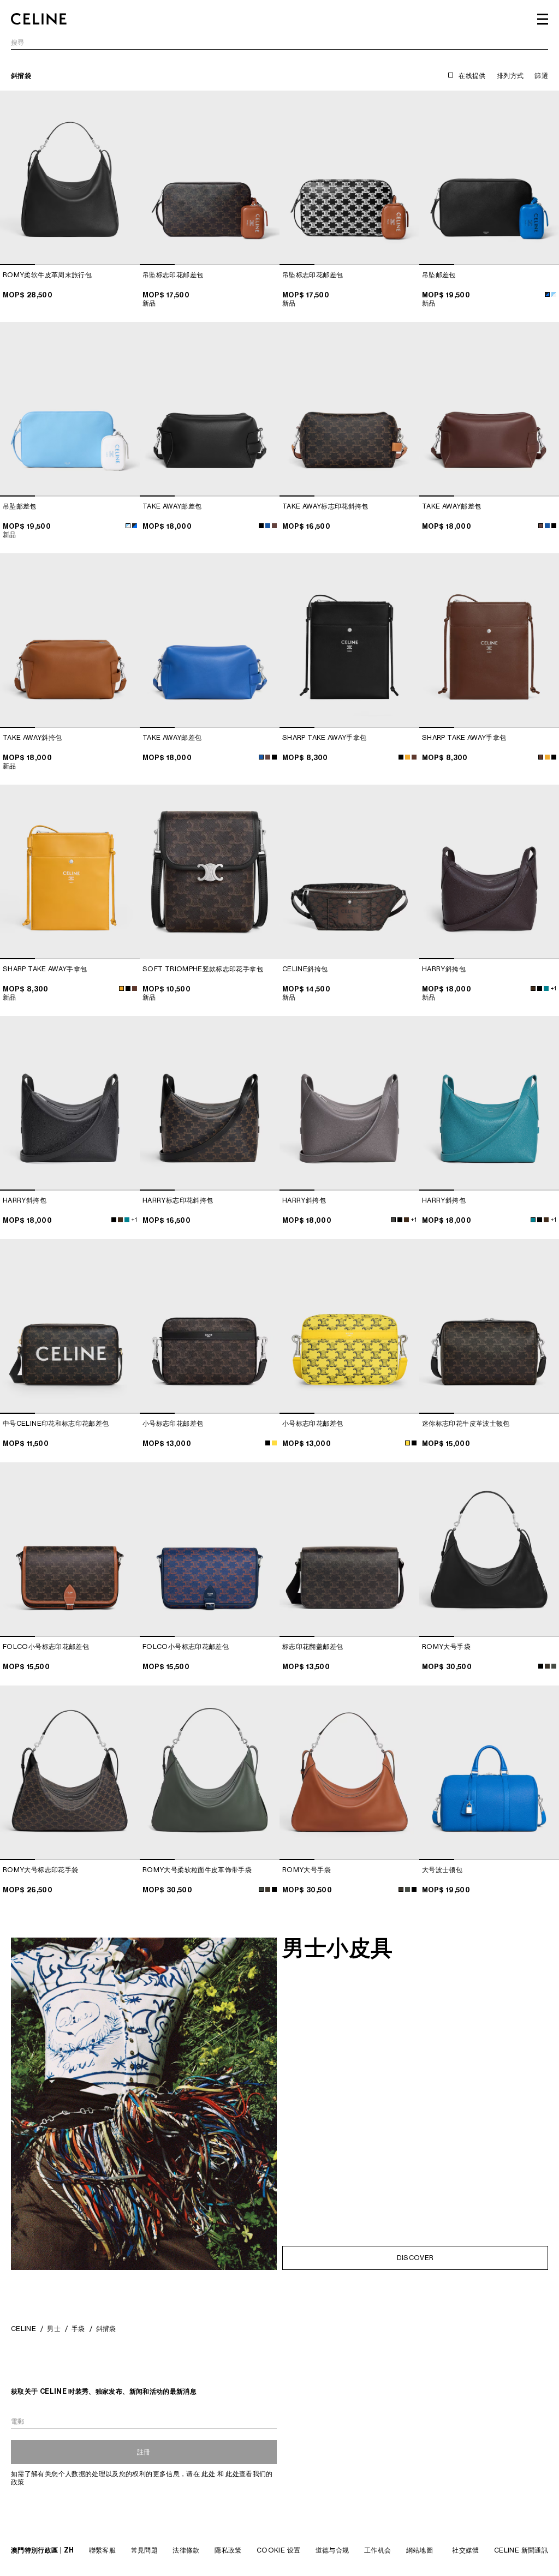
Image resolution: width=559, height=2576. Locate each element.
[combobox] (279, 44)
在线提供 (472, 76)
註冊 (144, 2452)
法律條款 (186, 2550)
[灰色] (393, 1220)
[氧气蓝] (268, 526)
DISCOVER (415, 2258)
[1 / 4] (70, 178)
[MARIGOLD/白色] (408, 757)
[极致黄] (408, 1443)
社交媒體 (465, 2550)
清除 (541, 43)
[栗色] (274, 526)
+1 (553, 988)
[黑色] (261, 526)
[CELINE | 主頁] (39, 19)
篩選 (541, 76)
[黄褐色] (547, 1666)
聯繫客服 (102, 2550)
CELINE (23, 2329)
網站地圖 (420, 2550)
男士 (54, 2329)
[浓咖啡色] (533, 988)
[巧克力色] (414, 757)
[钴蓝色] (546, 988)
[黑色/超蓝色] (547, 294)
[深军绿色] (554, 1666)
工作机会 (377, 2550)
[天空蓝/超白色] (554, 294)
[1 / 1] (210, 872)
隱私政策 (228, 2550)
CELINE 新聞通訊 (521, 2550)
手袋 (78, 2329)
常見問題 (144, 2550)
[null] (274, 1443)
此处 (208, 2474)
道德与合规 (332, 2550)
